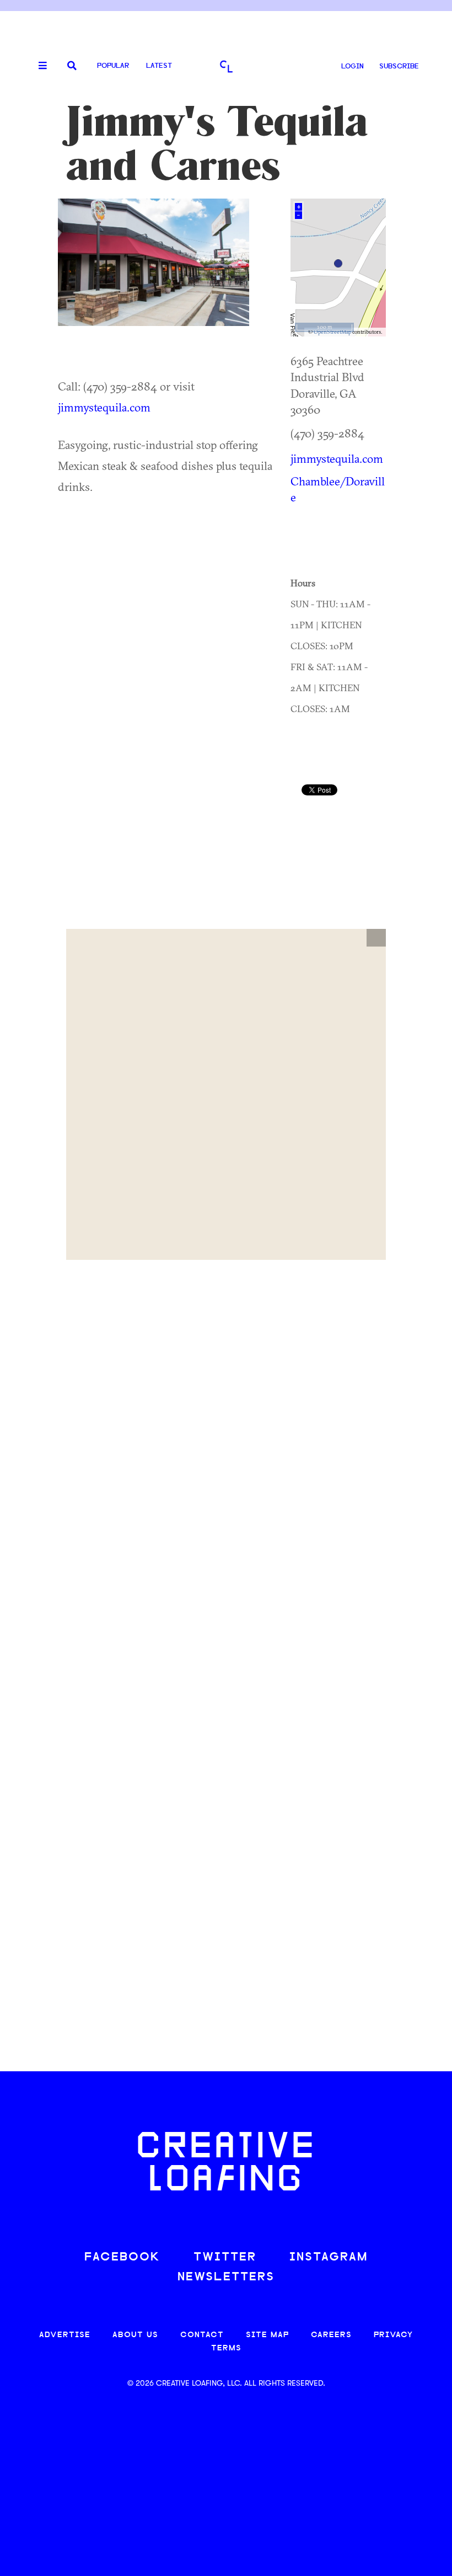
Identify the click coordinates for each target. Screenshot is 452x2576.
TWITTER (225, 2257)
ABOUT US (135, 2335)
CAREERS (331, 2335)
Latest (159, 66)
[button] (376, 938)
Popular (113, 66)
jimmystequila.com (104, 407)
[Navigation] (39, 66)
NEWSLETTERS (226, 2277)
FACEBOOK (122, 2257)
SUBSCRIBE (399, 66)
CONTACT (202, 2335)
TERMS (226, 2348)
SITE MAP (267, 2335)
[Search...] (72, 66)
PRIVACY (393, 2335)
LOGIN (353, 66)
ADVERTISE (65, 2335)
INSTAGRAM (329, 2257)
